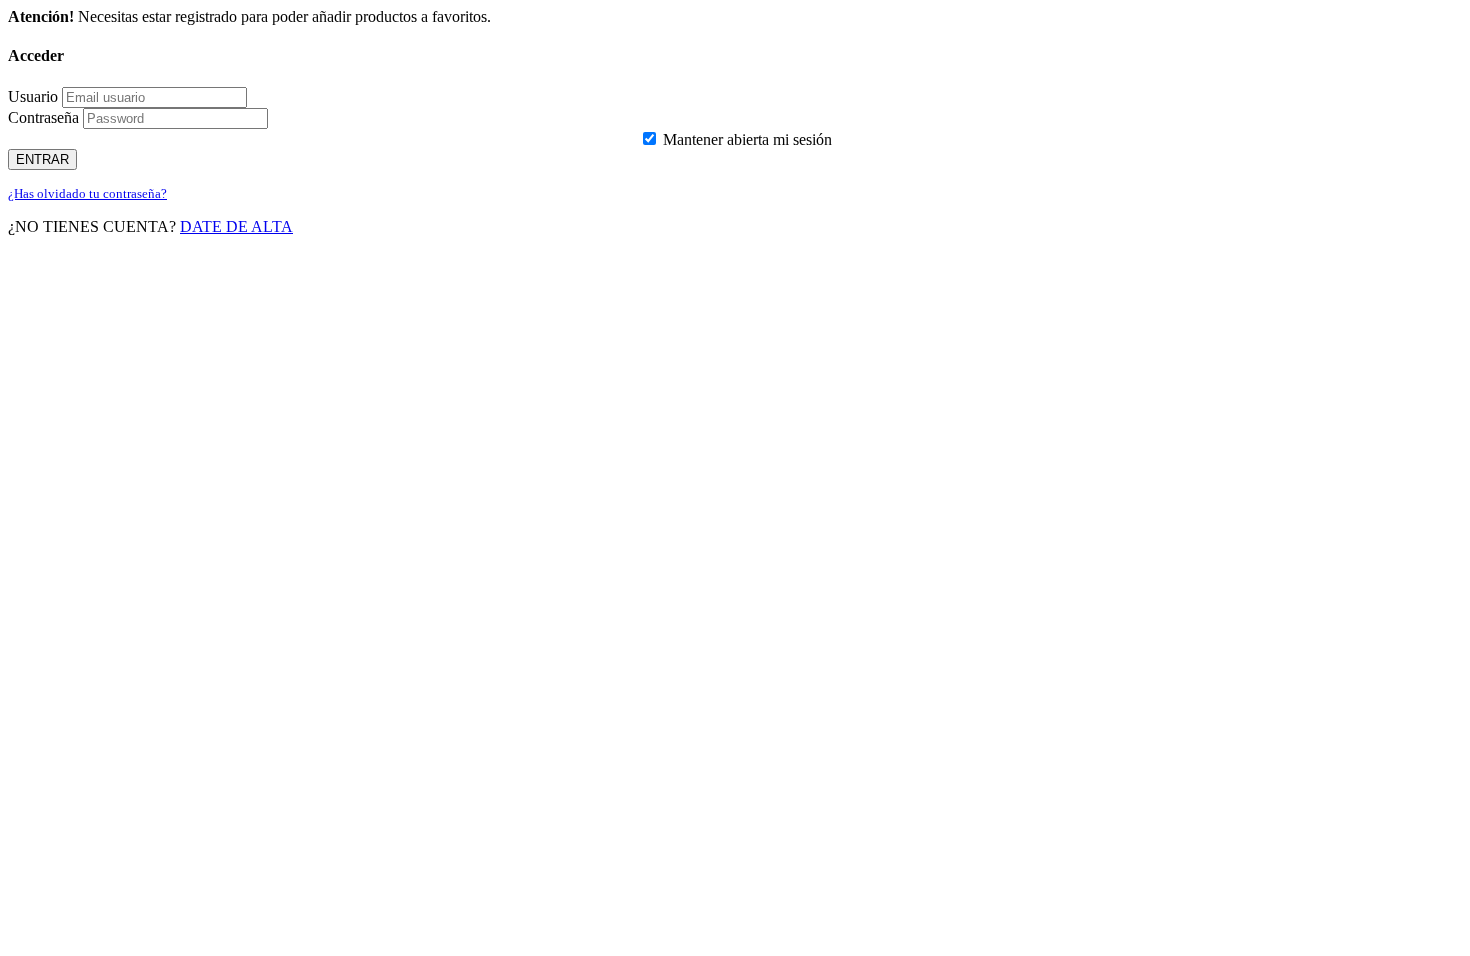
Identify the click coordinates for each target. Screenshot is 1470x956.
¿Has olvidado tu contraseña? (87, 193)
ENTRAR (42, 159)
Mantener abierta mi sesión (745, 139)
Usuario (33, 96)
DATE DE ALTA (236, 226)
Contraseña (43, 117)
